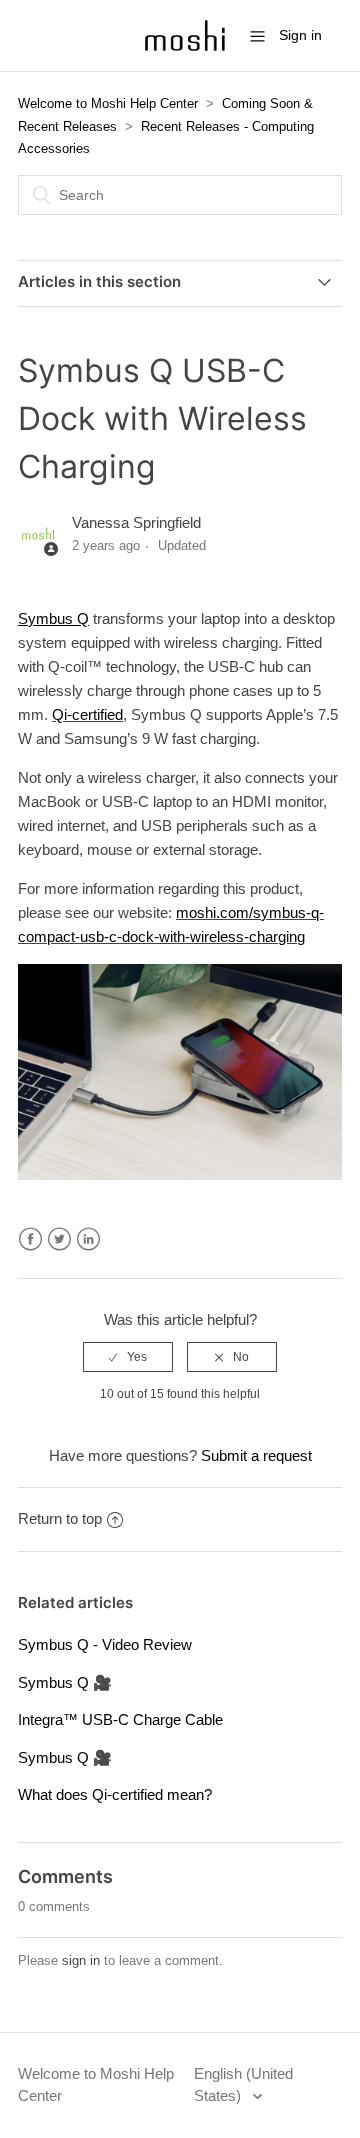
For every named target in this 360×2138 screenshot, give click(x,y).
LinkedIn (88, 1239)
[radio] (128, 1357)
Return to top (60, 1518)
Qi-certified (87, 714)
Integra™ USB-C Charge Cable (120, 1719)
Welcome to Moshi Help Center (108, 103)
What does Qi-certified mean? (115, 1794)
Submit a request (256, 1455)
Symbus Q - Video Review (105, 1644)
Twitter (59, 1239)
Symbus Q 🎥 (65, 1682)
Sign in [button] (300, 35)
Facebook (30, 1239)
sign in (81, 1960)
